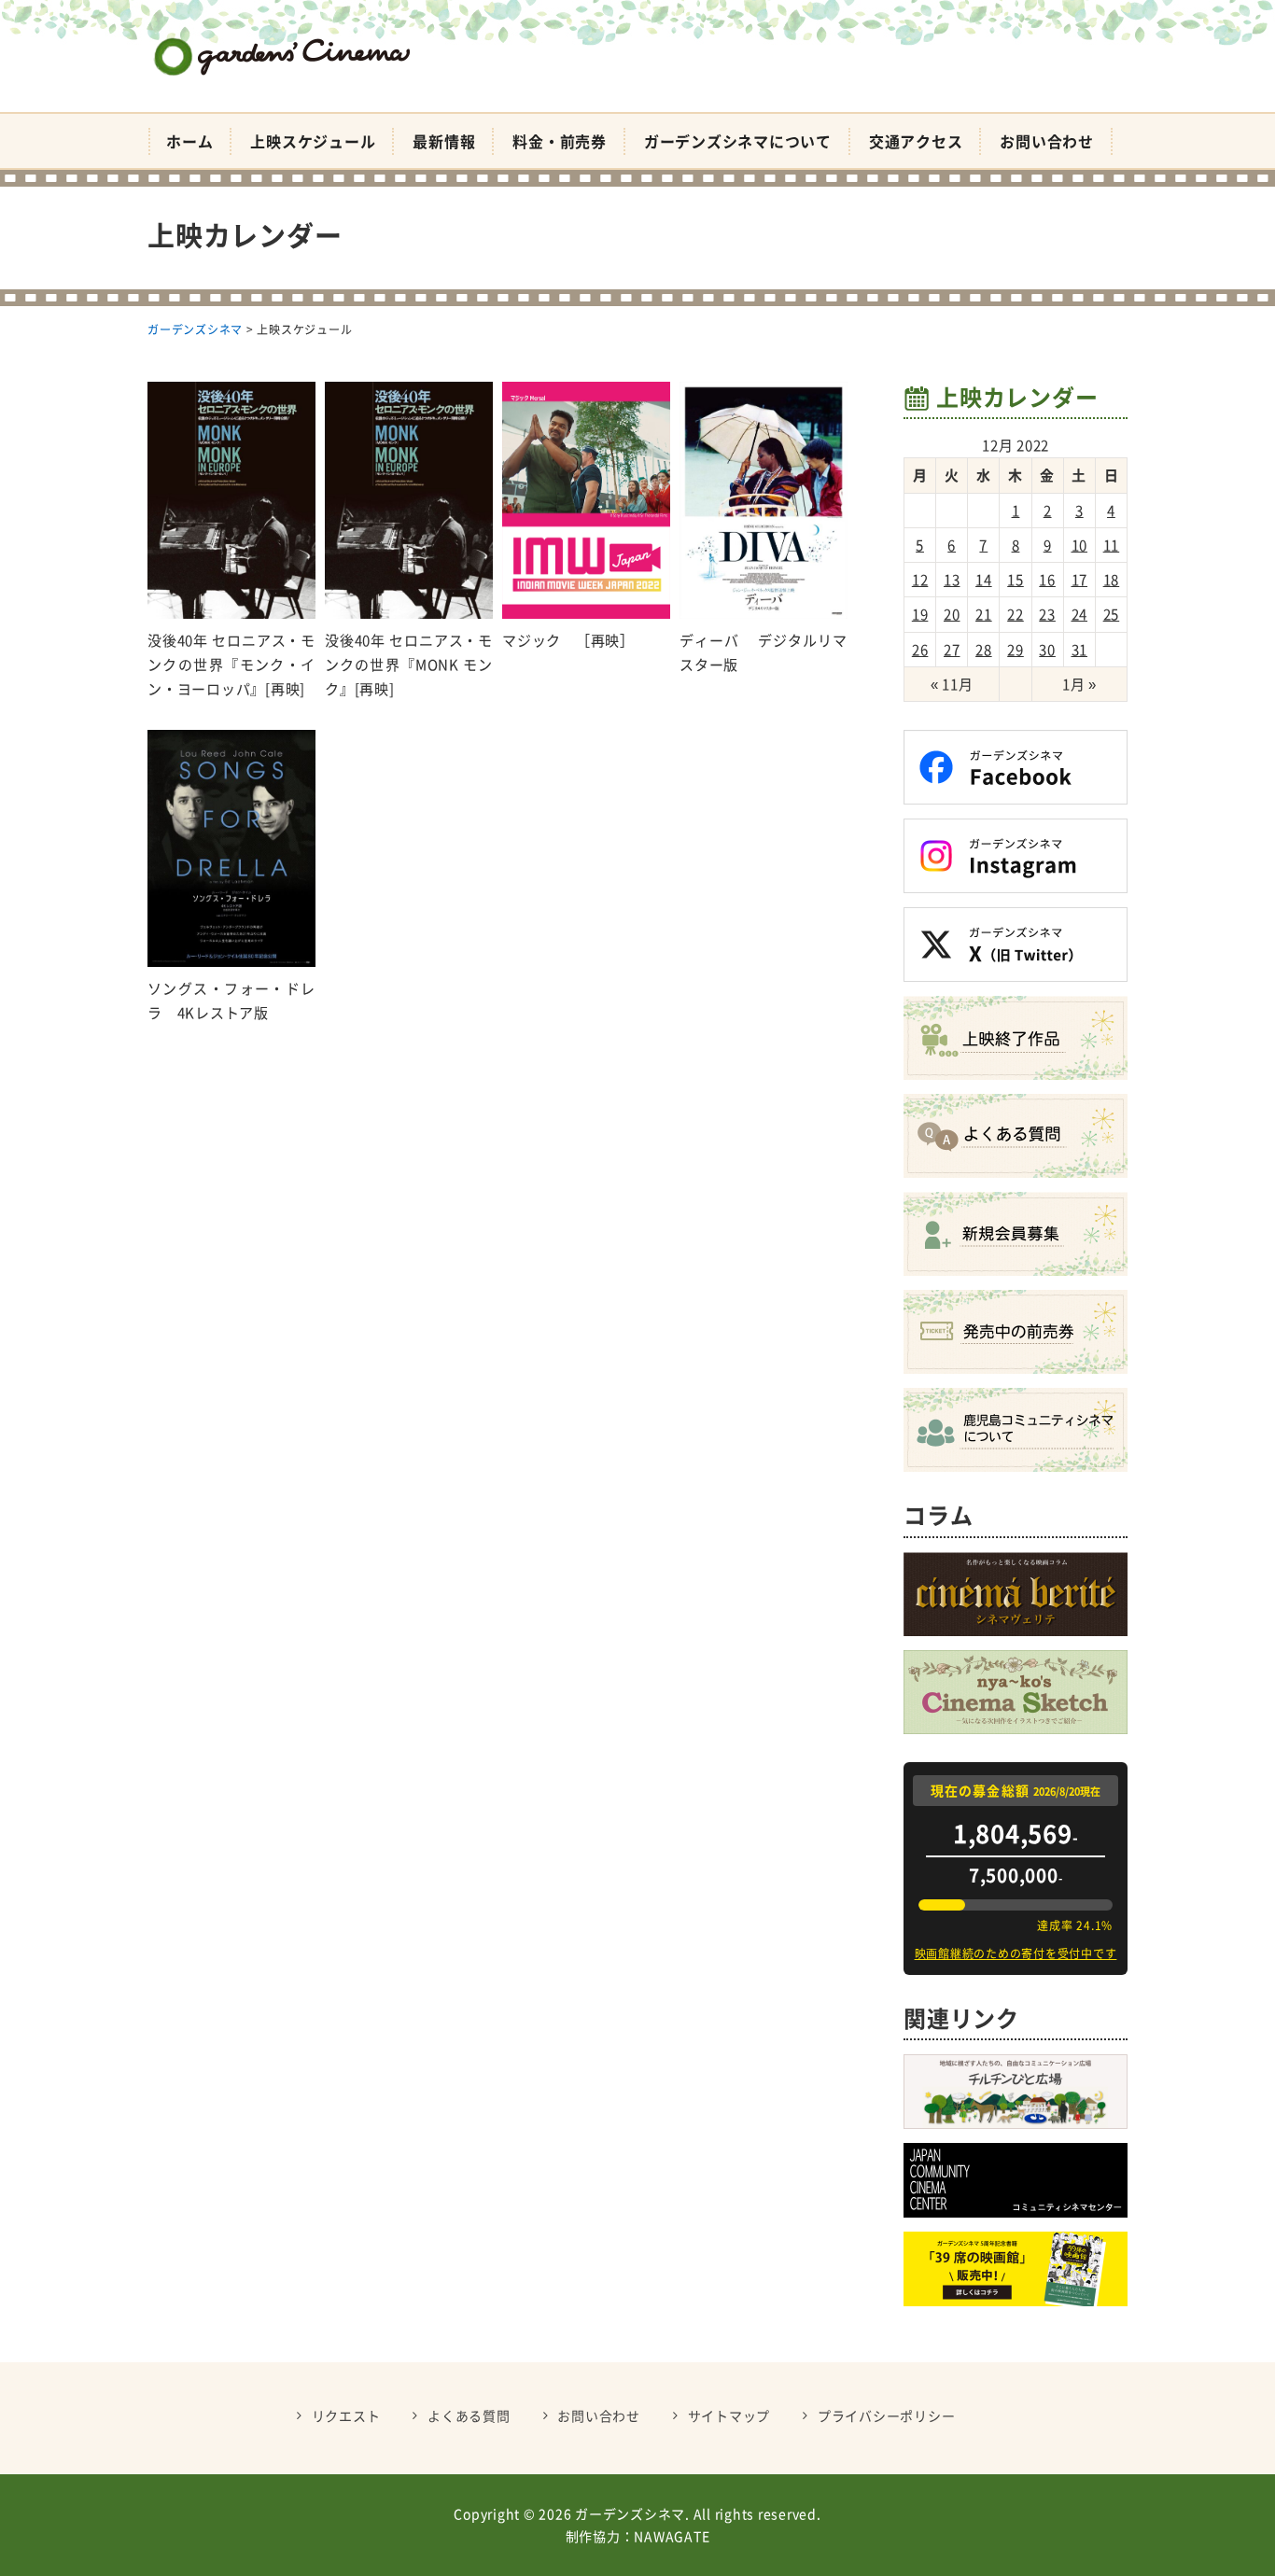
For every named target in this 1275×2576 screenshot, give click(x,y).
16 (1047, 580)
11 (1112, 545)
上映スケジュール (313, 141)
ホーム (189, 141)
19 (920, 614)
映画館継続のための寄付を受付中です (1016, 1953)
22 (1016, 614)
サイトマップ (729, 2415)
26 (920, 650)
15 (1016, 580)
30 (1047, 650)
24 (1080, 614)
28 (984, 650)
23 (1047, 614)
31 (1080, 650)
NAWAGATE (672, 2536)
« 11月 (952, 684)
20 (952, 614)
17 (1080, 580)
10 (1080, 545)
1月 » (1079, 684)
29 (1016, 650)
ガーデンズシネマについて (738, 141)
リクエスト (346, 2415)
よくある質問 (469, 2415)
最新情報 (444, 141)
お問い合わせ (1047, 141)
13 (952, 580)
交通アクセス (916, 141)
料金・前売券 (560, 141)
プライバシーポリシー (887, 2415)
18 (1112, 580)
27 (952, 650)
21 (984, 614)
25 (1112, 614)
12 (920, 580)
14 (984, 580)
